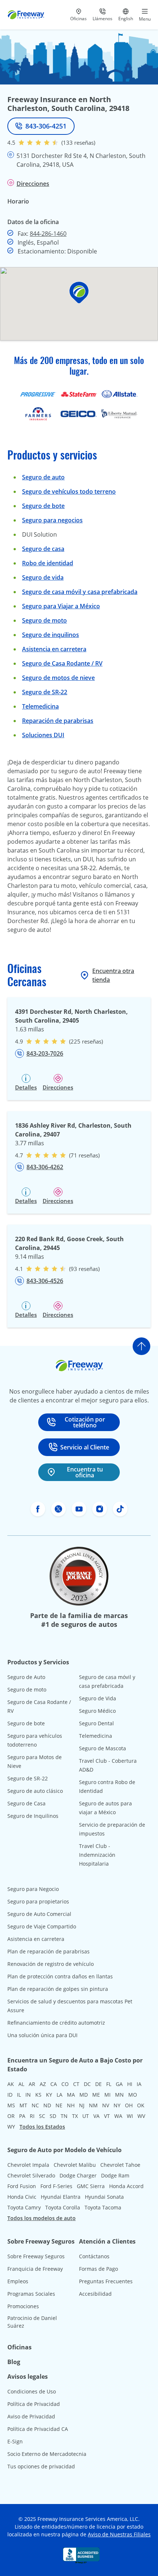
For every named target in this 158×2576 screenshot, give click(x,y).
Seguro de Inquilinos (33, 1816)
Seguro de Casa (26, 1803)
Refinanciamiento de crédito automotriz (56, 2023)
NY (117, 2105)
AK (11, 2084)
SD (53, 2116)
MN (119, 2095)
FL (109, 2084)
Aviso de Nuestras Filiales (119, 2534)
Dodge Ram (115, 2175)
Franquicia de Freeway (35, 2269)
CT (76, 2084)
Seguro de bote (43, 506)
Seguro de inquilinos (51, 635)
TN (64, 2116)
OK (141, 2105)
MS (11, 2105)
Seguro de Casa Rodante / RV (62, 663)
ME (96, 2095)
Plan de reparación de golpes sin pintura (58, 1989)
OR (11, 2116)
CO (65, 2084)
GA (119, 2084)
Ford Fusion (22, 2186)
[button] (79, 293)
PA (22, 2116)
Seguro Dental (96, 1723)
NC (35, 2105)
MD (84, 2095)
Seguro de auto (43, 477)
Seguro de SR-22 (28, 1778)
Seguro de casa (43, 549)
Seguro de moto (44, 620)
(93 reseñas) (84, 1269)
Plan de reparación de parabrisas (49, 1951)
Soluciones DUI (43, 735)
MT (23, 2105)
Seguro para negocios (52, 520)
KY (49, 2095)
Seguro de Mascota (103, 1748)
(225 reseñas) (86, 1041)
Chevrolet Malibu (75, 2165)
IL (19, 2095)
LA (60, 2095)
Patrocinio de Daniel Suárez (32, 2322)
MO (133, 2095)
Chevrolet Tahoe (120, 2165)
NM (93, 2105)
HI (130, 2084)
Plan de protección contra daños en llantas (60, 1976)
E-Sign (15, 2441)
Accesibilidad (95, 2294)
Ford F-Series (56, 2186)
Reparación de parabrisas (58, 721)
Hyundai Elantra (61, 2197)
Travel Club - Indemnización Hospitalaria (97, 1855)
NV (106, 2105)
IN (28, 2095)
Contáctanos (94, 2256)
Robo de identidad (48, 563)
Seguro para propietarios (38, 1901)
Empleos (18, 2281)
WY (11, 2127)
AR (32, 2084)
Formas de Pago (98, 2269)
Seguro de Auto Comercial (39, 1914)
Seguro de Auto (26, 1677)
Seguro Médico (97, 1711)
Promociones (23, 2306)
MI (107, 2095)
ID (10, 2095)
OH (129, 2105)
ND (47, 2105)
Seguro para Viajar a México (61, 606)
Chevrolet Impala (28, 2165)
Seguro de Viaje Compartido (42, 1926)
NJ (82, 2105)
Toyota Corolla (63, 2207)
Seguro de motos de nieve (58, 678)
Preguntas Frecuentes (106, 2281)
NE (59, 2105)
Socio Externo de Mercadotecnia (47, 2454)
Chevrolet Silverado (31, 2175)
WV (141, 2116)
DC (87, 2084)
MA (71, 2095)
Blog (14, 2362)
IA (139, 2084)
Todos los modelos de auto (42, 2218)
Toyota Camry (24, 2207)
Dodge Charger (78, 2175)
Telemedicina (40, 706)
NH (71, 2105)
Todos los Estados (42, 2127)
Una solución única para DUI (42, 2035)
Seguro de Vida (98, 1698)
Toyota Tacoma (103, 2207)
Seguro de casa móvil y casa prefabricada (80, 592)
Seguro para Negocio (33, 1889)
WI (130, 2116)
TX (75, 2116)
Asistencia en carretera (54, 649)
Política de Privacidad (34, 2404)
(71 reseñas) (84, 1155)
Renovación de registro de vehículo (51, 1964)
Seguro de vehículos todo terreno (69, 491)
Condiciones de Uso (32, 2391)
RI (32, 2116)
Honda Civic (22, 2197)
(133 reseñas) (78, 143)
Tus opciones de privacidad (41, 2466)
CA (54, 2084)
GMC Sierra (91, 2186)
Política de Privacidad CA (38, 2429)
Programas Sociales (31, 2294)
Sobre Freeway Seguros (36, 2256)
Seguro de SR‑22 (45, 692)
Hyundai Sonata (104, 2197)
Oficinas (19, 2347)
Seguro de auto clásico (35, 1791)
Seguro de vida (43, 577)
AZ (43, 2084)
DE (98, 2084)
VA (96, 2116)
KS (38, 2095)
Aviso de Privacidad (31, 2416)
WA (118, 2116)
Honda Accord (126, 2186)
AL (21, 2084)
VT (107, 2116)
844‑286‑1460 (48, 234)
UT (86, 2116)
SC (42, 2116)
